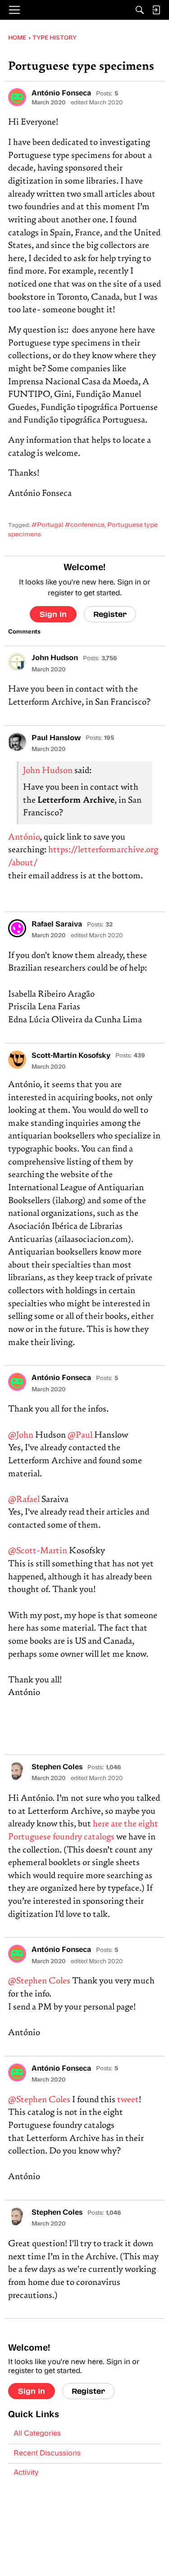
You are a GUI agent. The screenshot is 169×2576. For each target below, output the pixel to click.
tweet (128, 2100)
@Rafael (24, 1500)
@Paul (80, 1436)
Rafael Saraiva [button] (57, 925)
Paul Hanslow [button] (56, 738)
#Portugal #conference (68, 525)
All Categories (37, 2434)
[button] (17, 97)
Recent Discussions (47, 2454)
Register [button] (110, 614)
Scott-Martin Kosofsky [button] (71, 1056)
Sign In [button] (53, 614)
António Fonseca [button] (61, 94)
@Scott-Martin (38, 1551)
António (24, 838)
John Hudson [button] (55, 658)
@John (21, 1436)
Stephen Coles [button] (57, 1767)
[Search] (140, 10)
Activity (26, 2473)
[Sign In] (156, 10)
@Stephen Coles (39, 1981)
